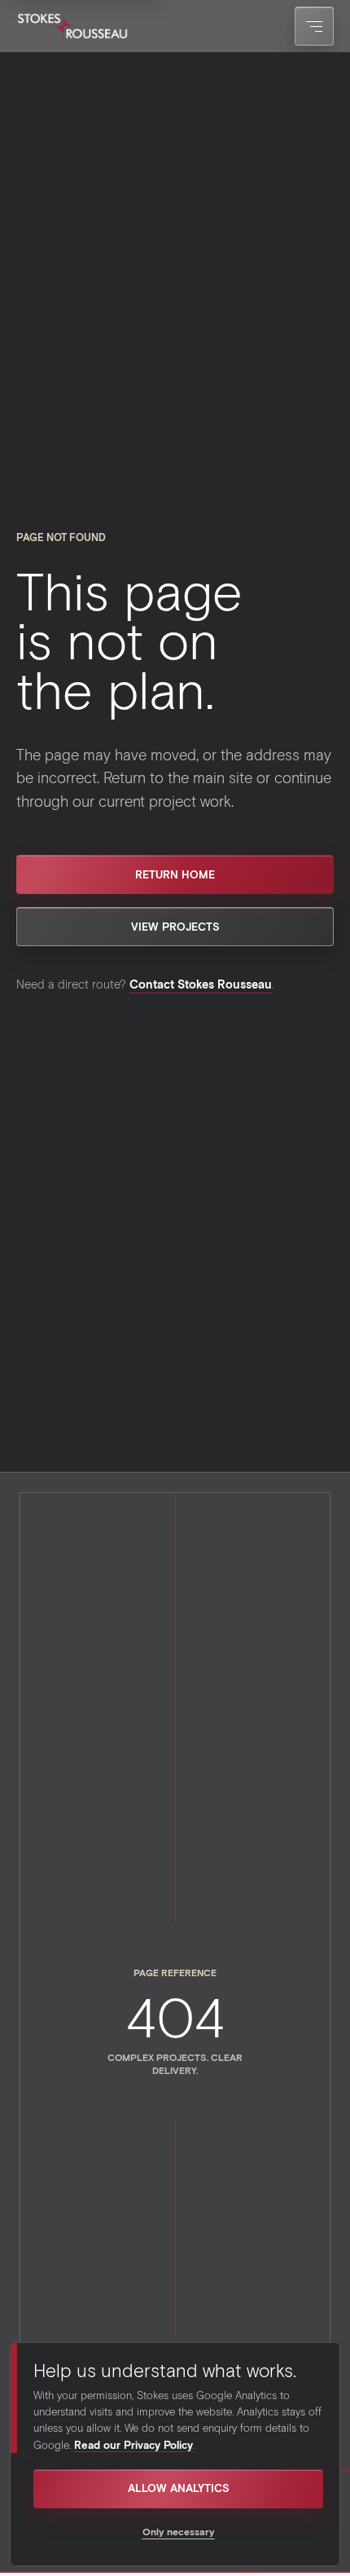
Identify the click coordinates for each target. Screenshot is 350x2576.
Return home (175, 874)
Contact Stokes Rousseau (201, 984)
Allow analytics (179, 2488)
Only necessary (179, 2531)
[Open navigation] (314, 26)
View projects (175, 927)
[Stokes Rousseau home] (72, 26)
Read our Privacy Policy (133, 2445)
